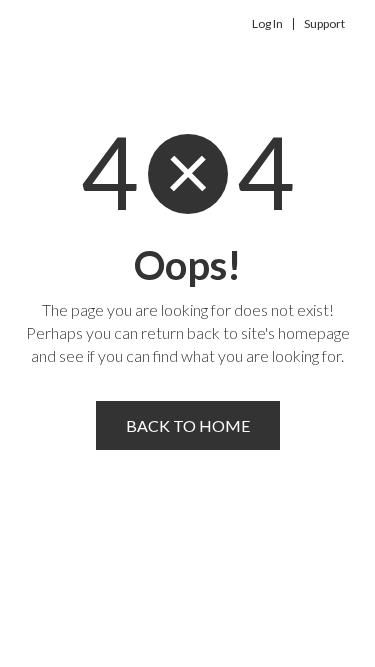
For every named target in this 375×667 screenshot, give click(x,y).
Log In (267, 24)
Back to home (188, 425)
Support (324, 24)
